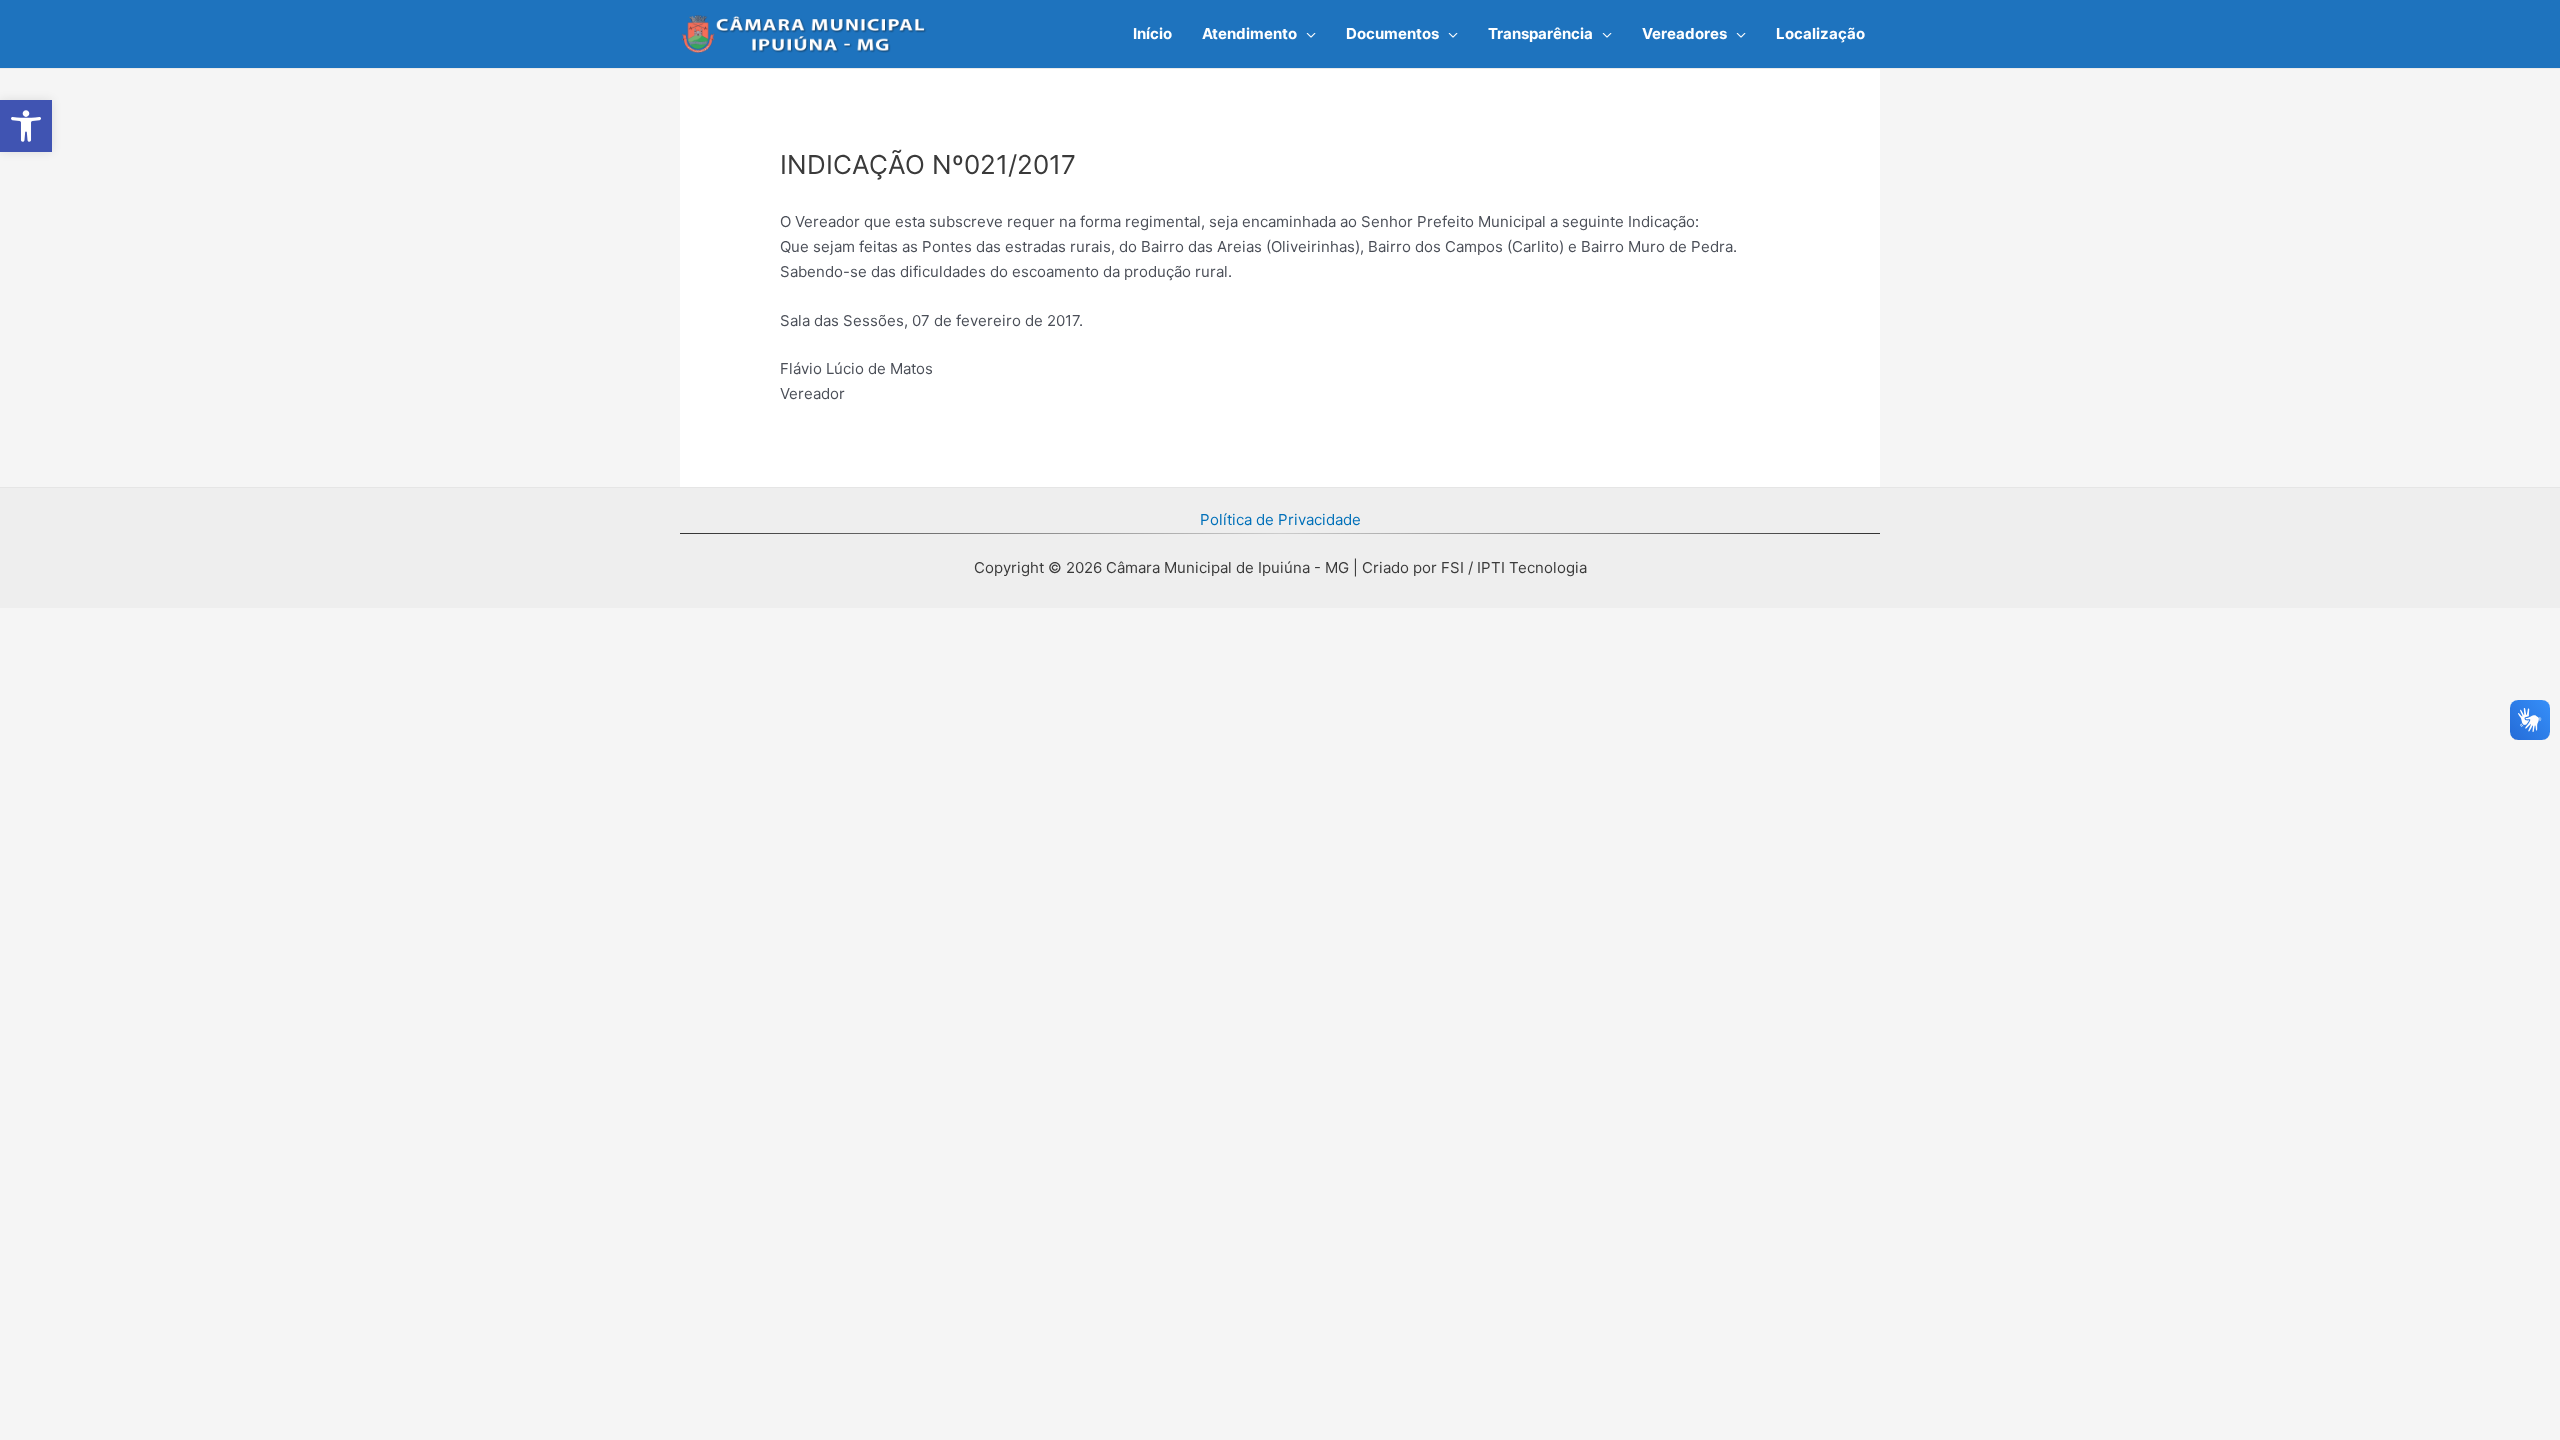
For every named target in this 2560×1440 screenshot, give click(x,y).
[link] (26, 126)
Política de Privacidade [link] (1280, 519)
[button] (1306, 34)
